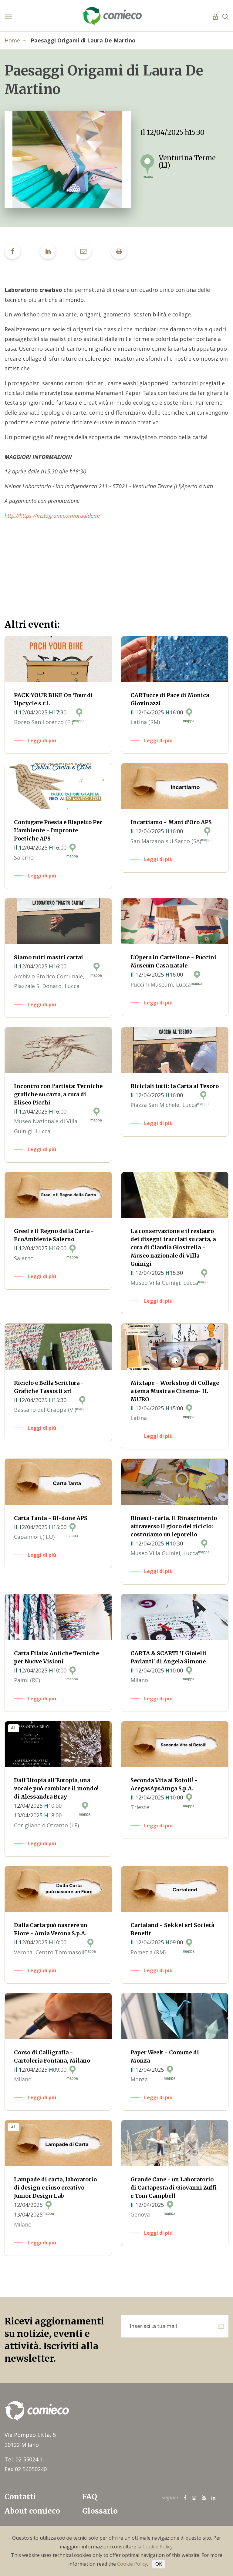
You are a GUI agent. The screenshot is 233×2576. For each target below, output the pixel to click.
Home (12, 40)
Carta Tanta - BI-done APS (51, 1518)
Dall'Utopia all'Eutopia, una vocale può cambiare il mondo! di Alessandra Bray (56, 1788)
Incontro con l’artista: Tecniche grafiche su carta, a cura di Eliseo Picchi (58, 1094)
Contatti (20, 2497)
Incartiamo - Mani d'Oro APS (171, 822)
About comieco (32, 2511)
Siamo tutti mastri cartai (49, 957)
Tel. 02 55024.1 (24, 2459)
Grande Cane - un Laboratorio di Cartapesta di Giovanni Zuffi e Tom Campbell (174, 2188)
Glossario (100, 2511)
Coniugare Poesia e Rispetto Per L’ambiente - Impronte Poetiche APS (58, 830)
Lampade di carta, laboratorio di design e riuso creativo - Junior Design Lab (55, 2188)
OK (159, 2564)
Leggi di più (42, 740)
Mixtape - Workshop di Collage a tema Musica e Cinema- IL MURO (175, 1391)
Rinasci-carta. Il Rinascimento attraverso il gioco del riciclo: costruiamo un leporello (174, 1526)
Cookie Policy (158, 2547)
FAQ (90, 2497)
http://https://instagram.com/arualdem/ (52, 516)
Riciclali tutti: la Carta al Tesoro (175, 1086)
